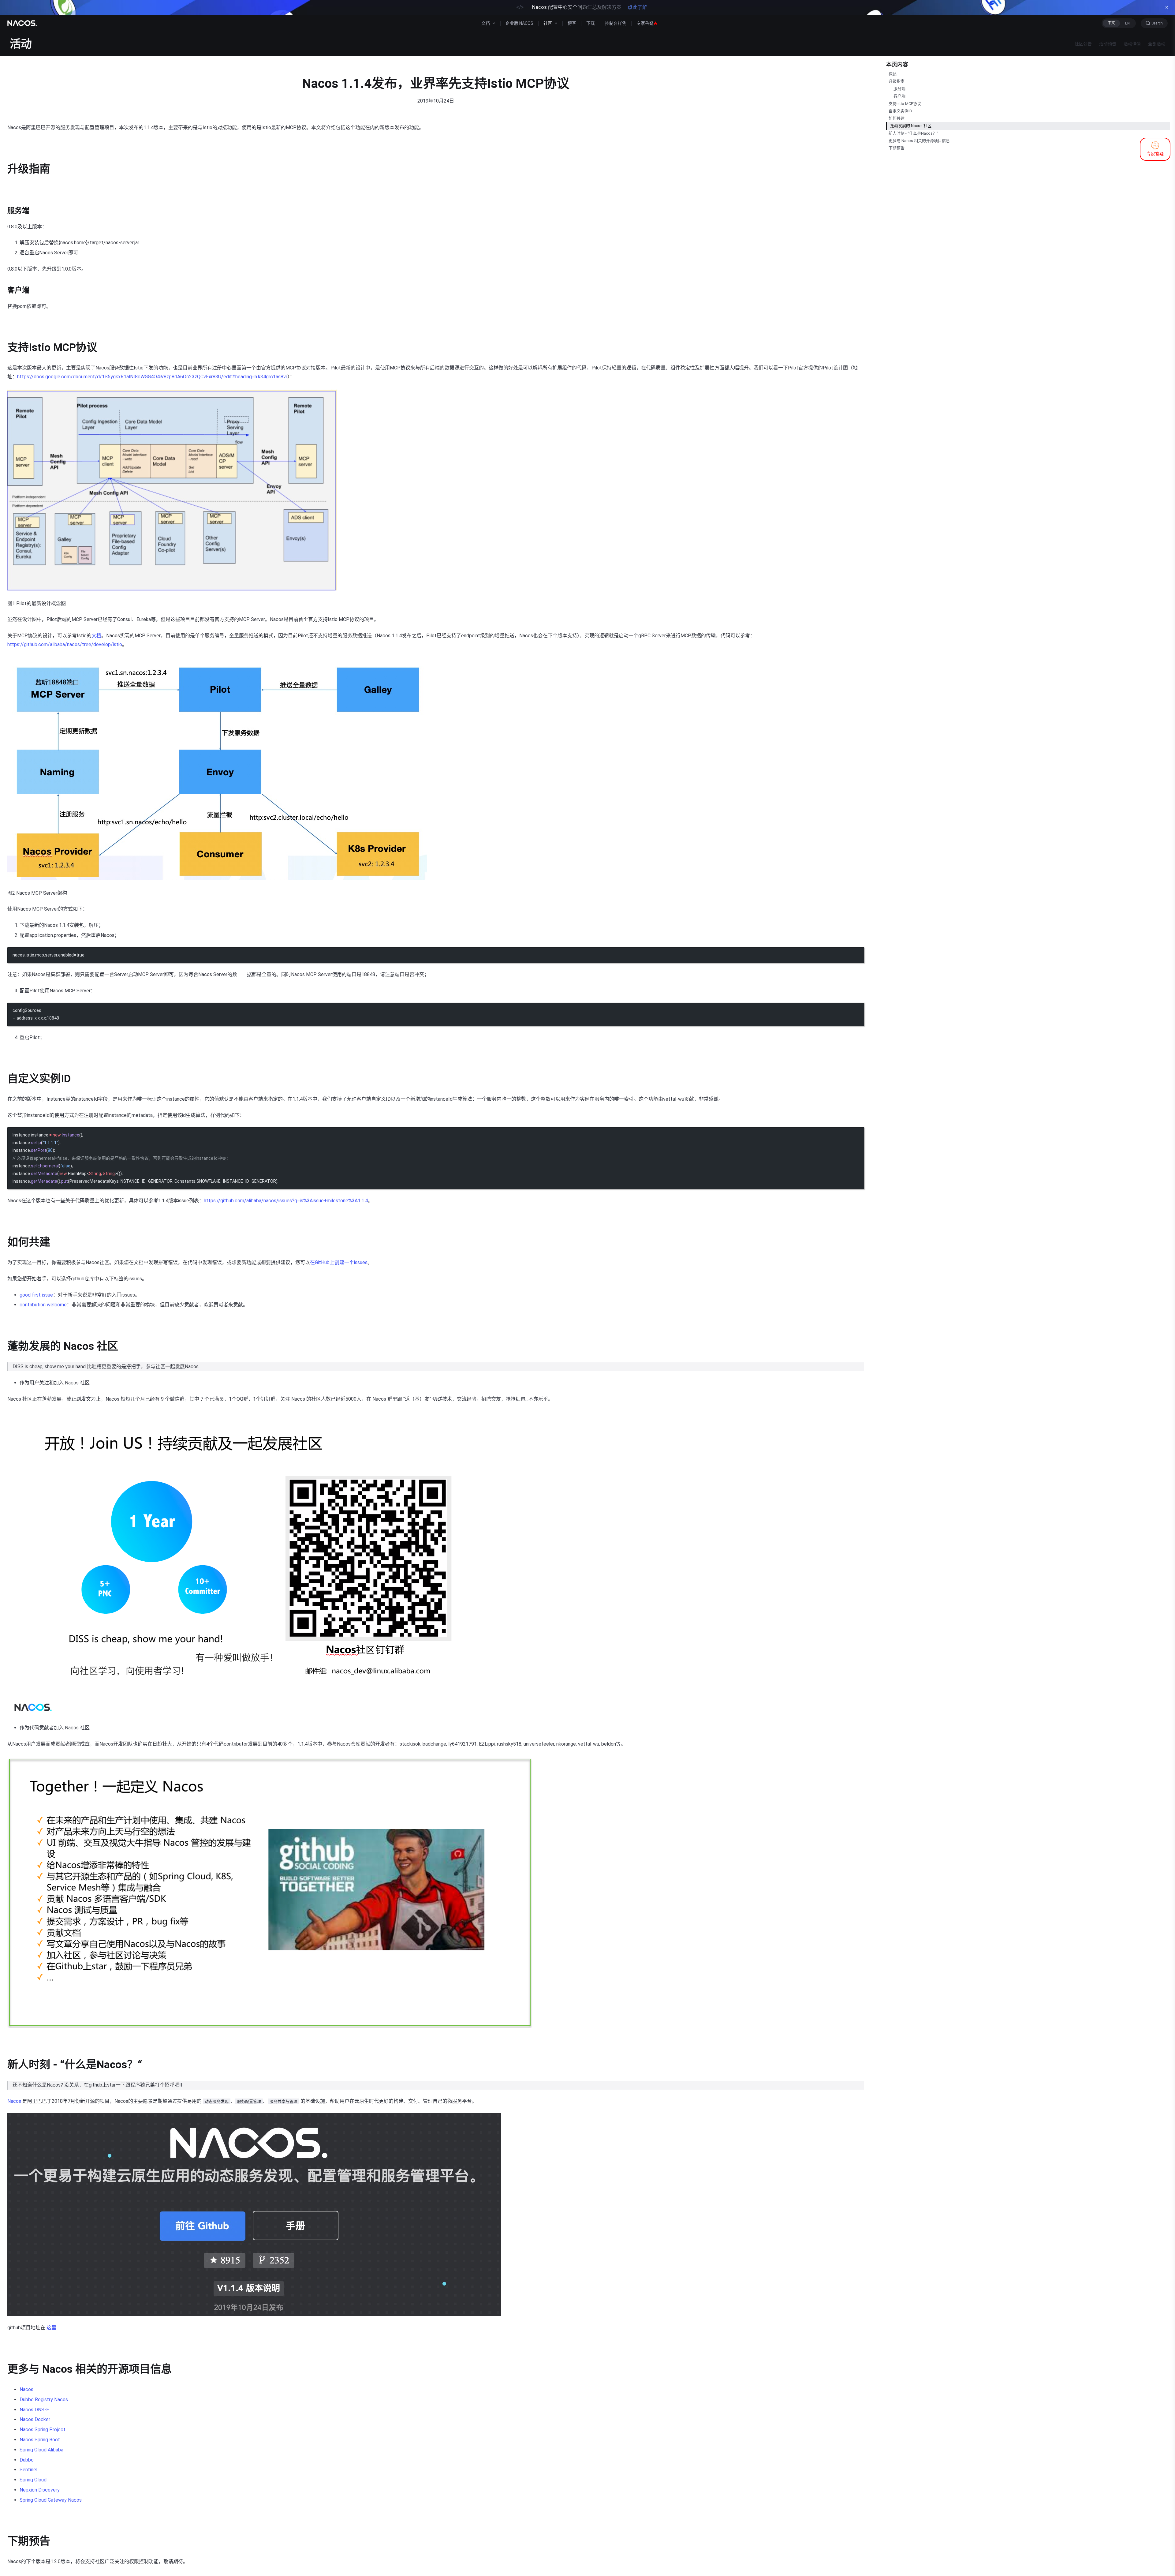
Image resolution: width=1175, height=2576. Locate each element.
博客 (572, 23)
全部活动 (1157, 44)
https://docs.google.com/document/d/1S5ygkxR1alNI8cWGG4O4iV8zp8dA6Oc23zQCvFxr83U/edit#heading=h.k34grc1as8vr (152, 377)
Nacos (14, 2101)
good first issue (36, 1295)
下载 (591, 23)
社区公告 (1083, 44)
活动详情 (1132, 44)
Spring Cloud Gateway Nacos (51, 2500)
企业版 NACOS (519, 23)
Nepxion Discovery (40, 2490)
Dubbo (27, 2460)
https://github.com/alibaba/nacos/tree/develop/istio (65, 644)
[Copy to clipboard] (856, 954)
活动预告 (1108, 44)
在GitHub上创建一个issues (339, 1262)
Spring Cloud (33, 2480)
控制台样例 (616, 23)
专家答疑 (645, 23)
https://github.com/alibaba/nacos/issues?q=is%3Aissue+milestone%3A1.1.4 (286, 1201)
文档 (96, 636)
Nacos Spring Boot (40, 2440)
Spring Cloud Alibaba (41, 2450)
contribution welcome (43, 1305)
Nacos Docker (35, 2419)
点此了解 (637, 7)
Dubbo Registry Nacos (44, 2400)
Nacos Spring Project (43, 2430)
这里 (51, 2328)
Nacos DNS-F (34, 2410)
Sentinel (28, 2470)
